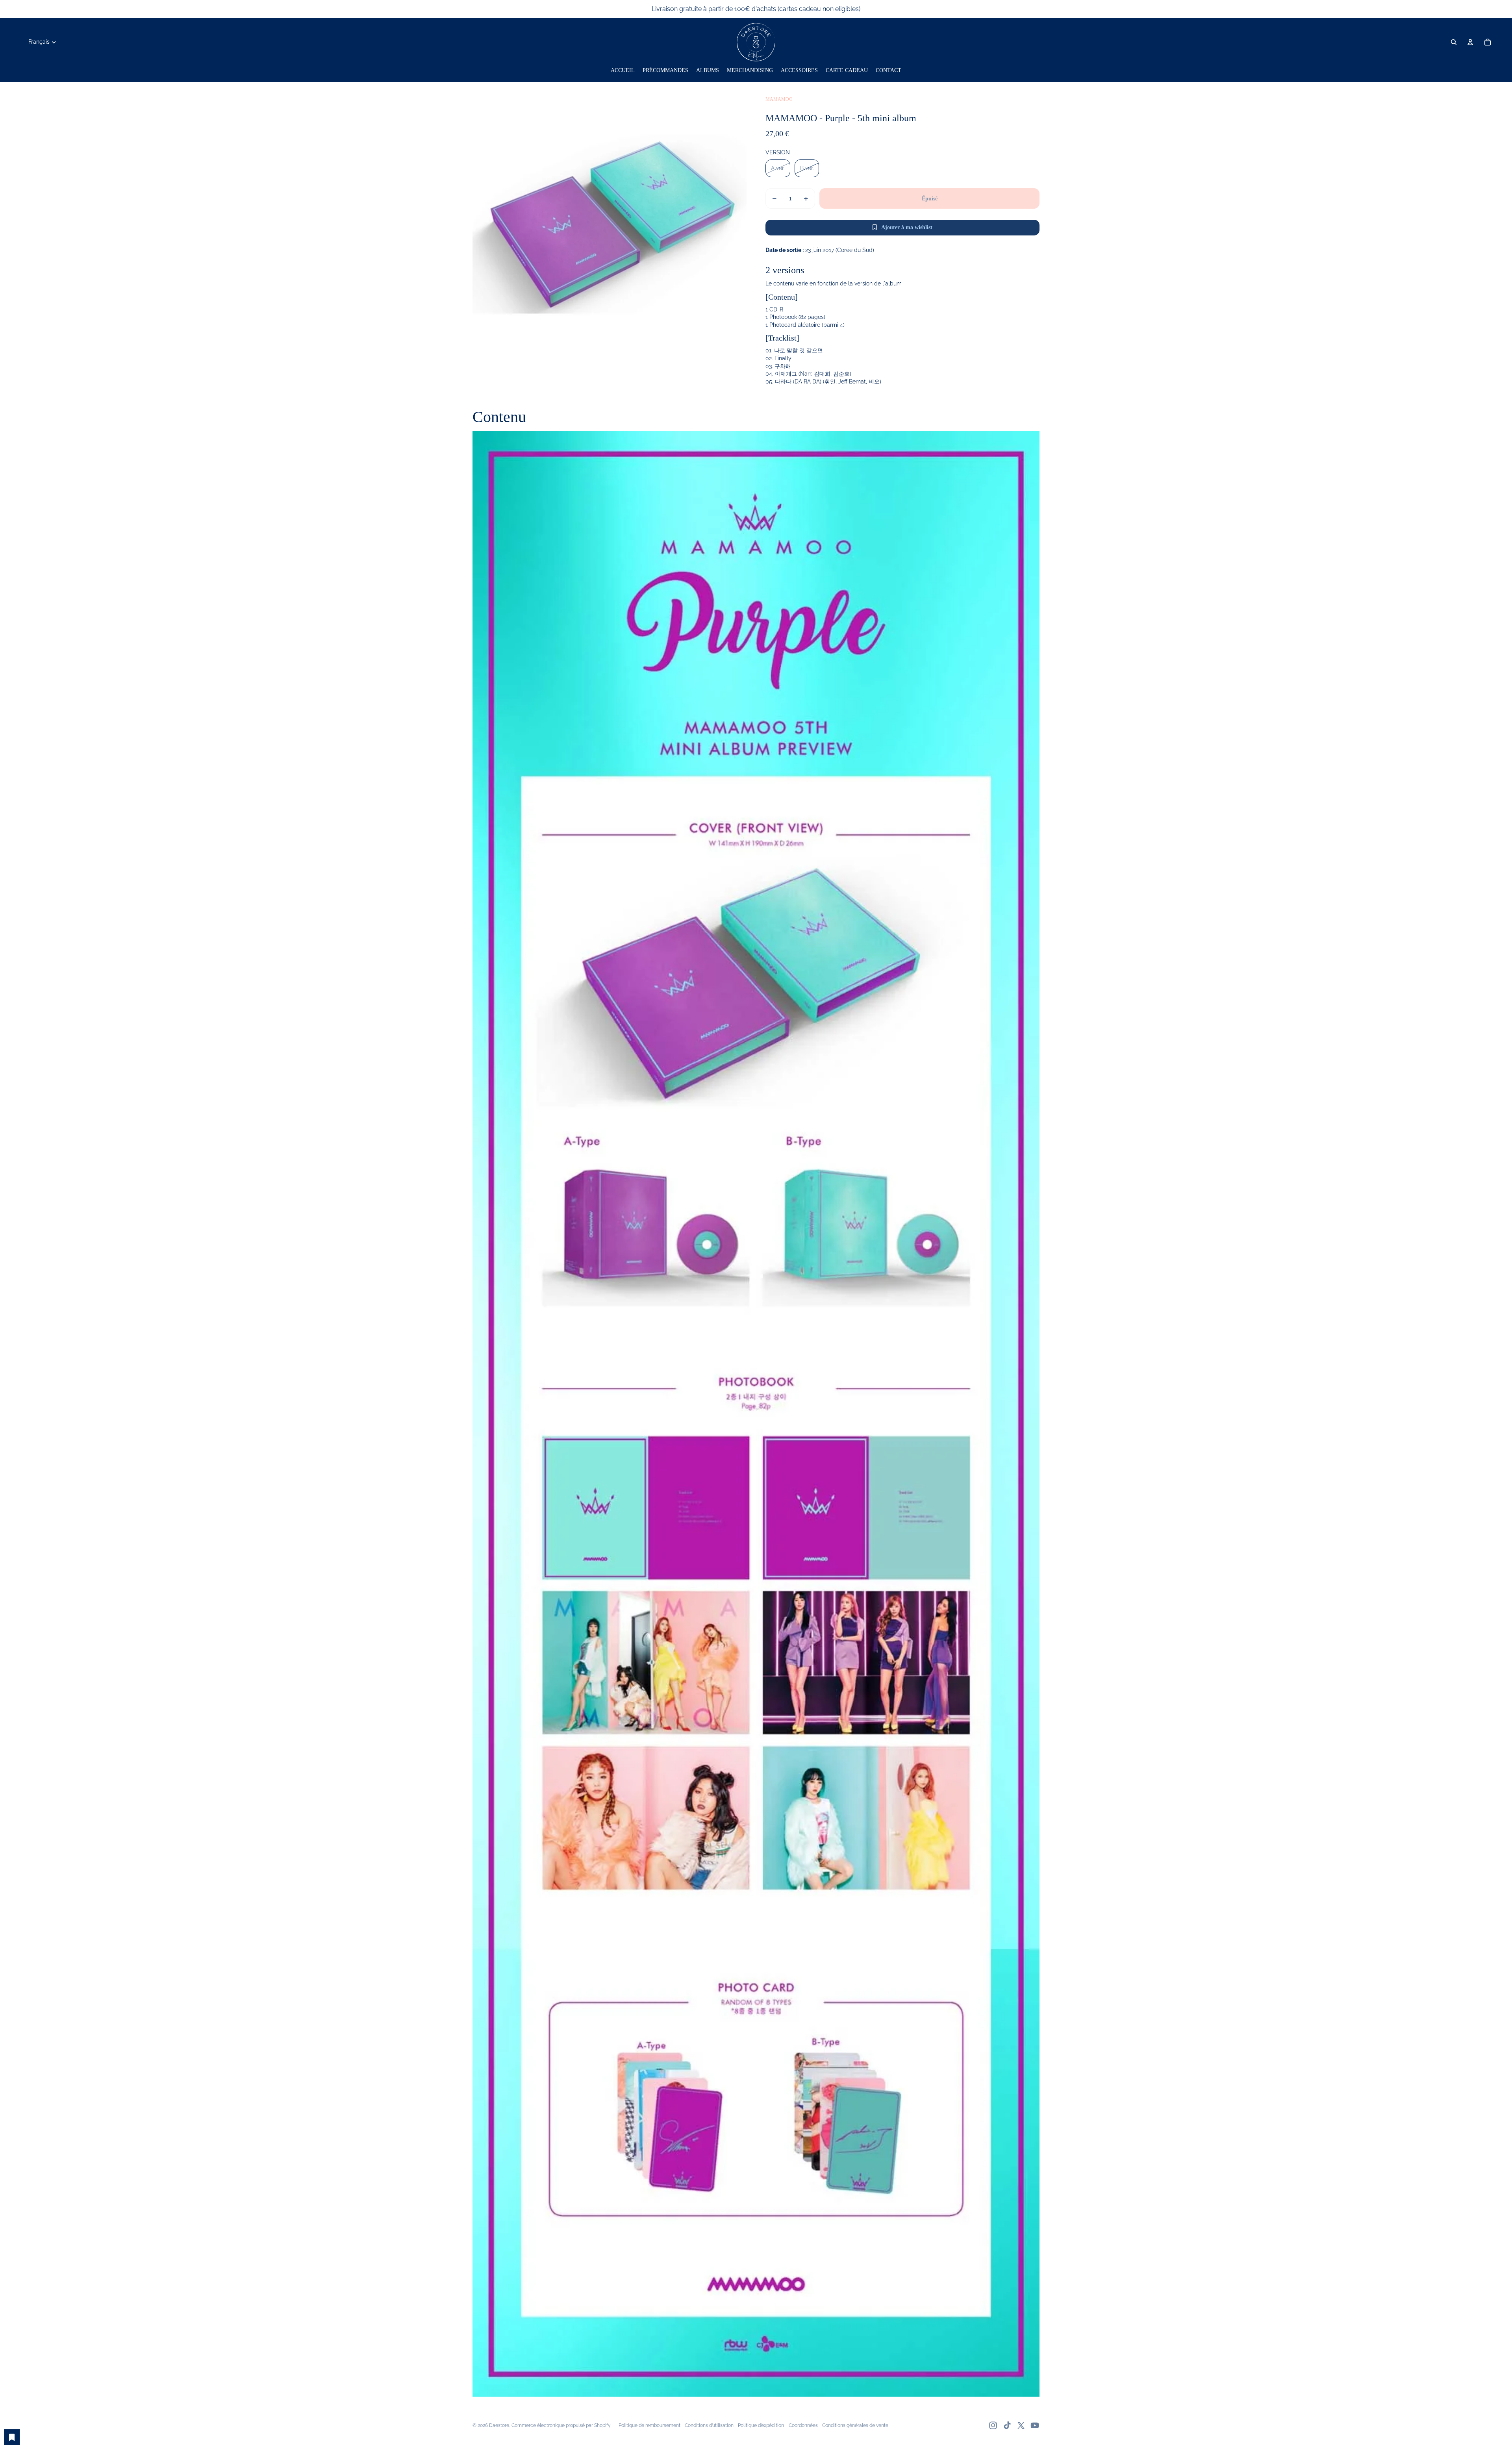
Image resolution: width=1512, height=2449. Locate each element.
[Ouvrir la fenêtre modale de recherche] (1454, 42)
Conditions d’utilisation (709, 2425)
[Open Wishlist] (12, 2437)
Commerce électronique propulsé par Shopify (561, 2425)
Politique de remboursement (649, 2425)
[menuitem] (623, 70)
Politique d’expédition (761, 2425)
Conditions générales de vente (855, 2425)
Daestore (499, 2425)
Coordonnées (803, 2425)
